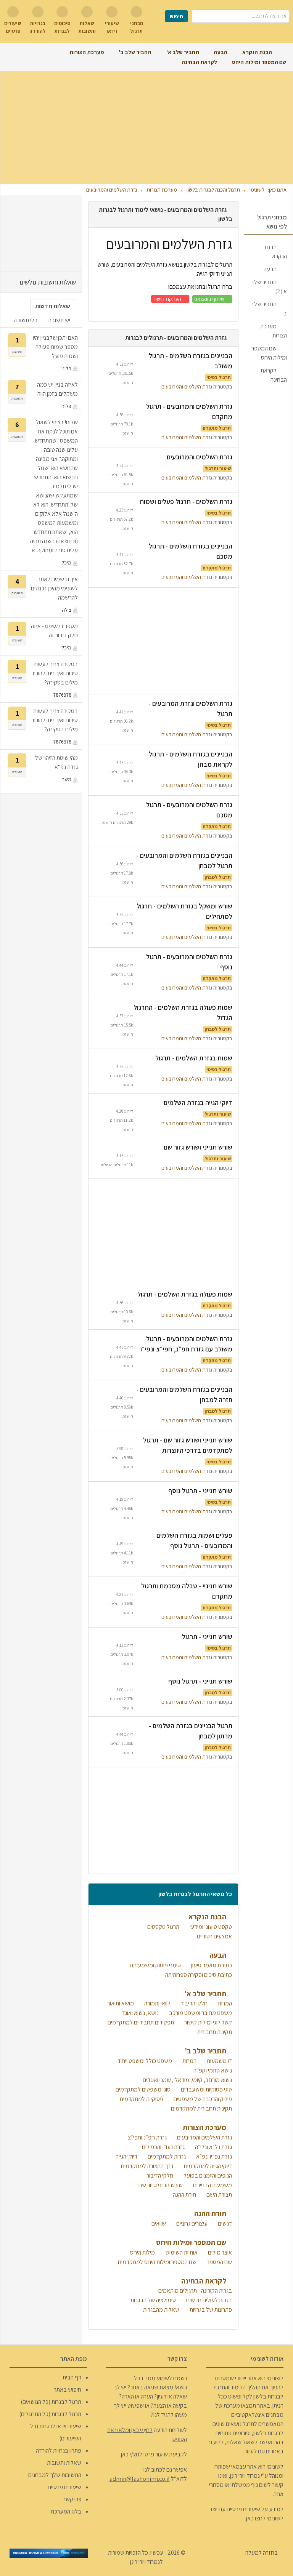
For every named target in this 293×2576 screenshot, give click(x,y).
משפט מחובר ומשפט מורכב (200, 2013)
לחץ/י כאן (132, 2454)
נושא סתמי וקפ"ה (212, 2070)
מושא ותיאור (120, 2003)
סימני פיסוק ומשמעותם (155, 1965)
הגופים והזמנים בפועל (207, 2175)
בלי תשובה (26, 320)
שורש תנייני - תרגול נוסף (200, 1491)
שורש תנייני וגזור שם (160, 2185)
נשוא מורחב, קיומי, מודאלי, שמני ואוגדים (187, 2080)
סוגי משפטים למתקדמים (142, 2089)
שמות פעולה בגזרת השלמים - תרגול (185, 1294)
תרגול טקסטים (163, 1927)
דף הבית (72, 2377)
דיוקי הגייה (126, 2156)
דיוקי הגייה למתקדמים (207, 2166)
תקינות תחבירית (214, 2032)
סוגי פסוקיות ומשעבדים (206, 2089)
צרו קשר (72, 2499)
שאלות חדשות (53, 306)
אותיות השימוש (181, 2252)
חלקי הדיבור (194, 2003)
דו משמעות (219, 2061)
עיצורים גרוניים (191, 2223)
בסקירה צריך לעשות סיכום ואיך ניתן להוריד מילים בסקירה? (55, 673)
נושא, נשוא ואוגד (140, 2013)
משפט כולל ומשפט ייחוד (144, 2061)
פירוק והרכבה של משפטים (202, 2099)
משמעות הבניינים (212, 2185)
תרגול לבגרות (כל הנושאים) (51, 2402)
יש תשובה (59, 320)
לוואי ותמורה (157, 2003)
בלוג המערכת (66, 2511)
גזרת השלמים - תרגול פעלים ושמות (186, 501)
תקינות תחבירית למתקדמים (201, 2108)
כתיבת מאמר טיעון (211, 1965)
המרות (224, 2003)
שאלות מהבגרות (161, 2310)
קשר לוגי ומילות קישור (208, 2022)
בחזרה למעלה (262, 2553)
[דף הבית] (283, 52)
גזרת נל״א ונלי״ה (213, 2147)
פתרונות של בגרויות (210, 2310)
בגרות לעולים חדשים (208, 2300)
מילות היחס (142, 2252)
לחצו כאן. (255, 2518)
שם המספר (219, 2262)
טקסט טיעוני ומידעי (210, 1927)
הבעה (270, 269)
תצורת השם (219, 2195)
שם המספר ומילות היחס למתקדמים (157, 2262)
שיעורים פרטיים (64, 2487)
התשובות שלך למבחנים (55, 2475)
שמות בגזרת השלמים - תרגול (194, 1058)
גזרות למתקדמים (166, 2156)
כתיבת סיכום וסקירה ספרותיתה (198, 1975)
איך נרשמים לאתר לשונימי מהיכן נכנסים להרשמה (54, 588)
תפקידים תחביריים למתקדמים (140, 2022)
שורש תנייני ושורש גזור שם (198, 1147)
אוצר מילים (219, 2252)
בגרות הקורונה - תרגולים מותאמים (195, 2291)
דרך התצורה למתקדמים (147, 2166)
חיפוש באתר (68, 2390)
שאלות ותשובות (64, 2463)
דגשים (224, 2223)
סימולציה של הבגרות (153, 2300)
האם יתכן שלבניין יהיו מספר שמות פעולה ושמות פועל (55, 347)
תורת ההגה (184, 2195)
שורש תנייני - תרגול (207, 1637)
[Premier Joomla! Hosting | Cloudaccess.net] (49, 2553)
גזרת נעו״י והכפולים (163, 2147)
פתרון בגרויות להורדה (59, 2450)
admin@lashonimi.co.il (140, 2479)
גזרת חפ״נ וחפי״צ (147, 2137)
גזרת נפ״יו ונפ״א (213, 2156)
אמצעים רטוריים (214, 1936)
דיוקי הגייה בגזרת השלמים (198, 1103)
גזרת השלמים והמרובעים (187, 386)
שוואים (158, 2223)
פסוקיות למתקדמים (141, 2099)
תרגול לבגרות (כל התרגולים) (50, 2414)
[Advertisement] (146, 128)
